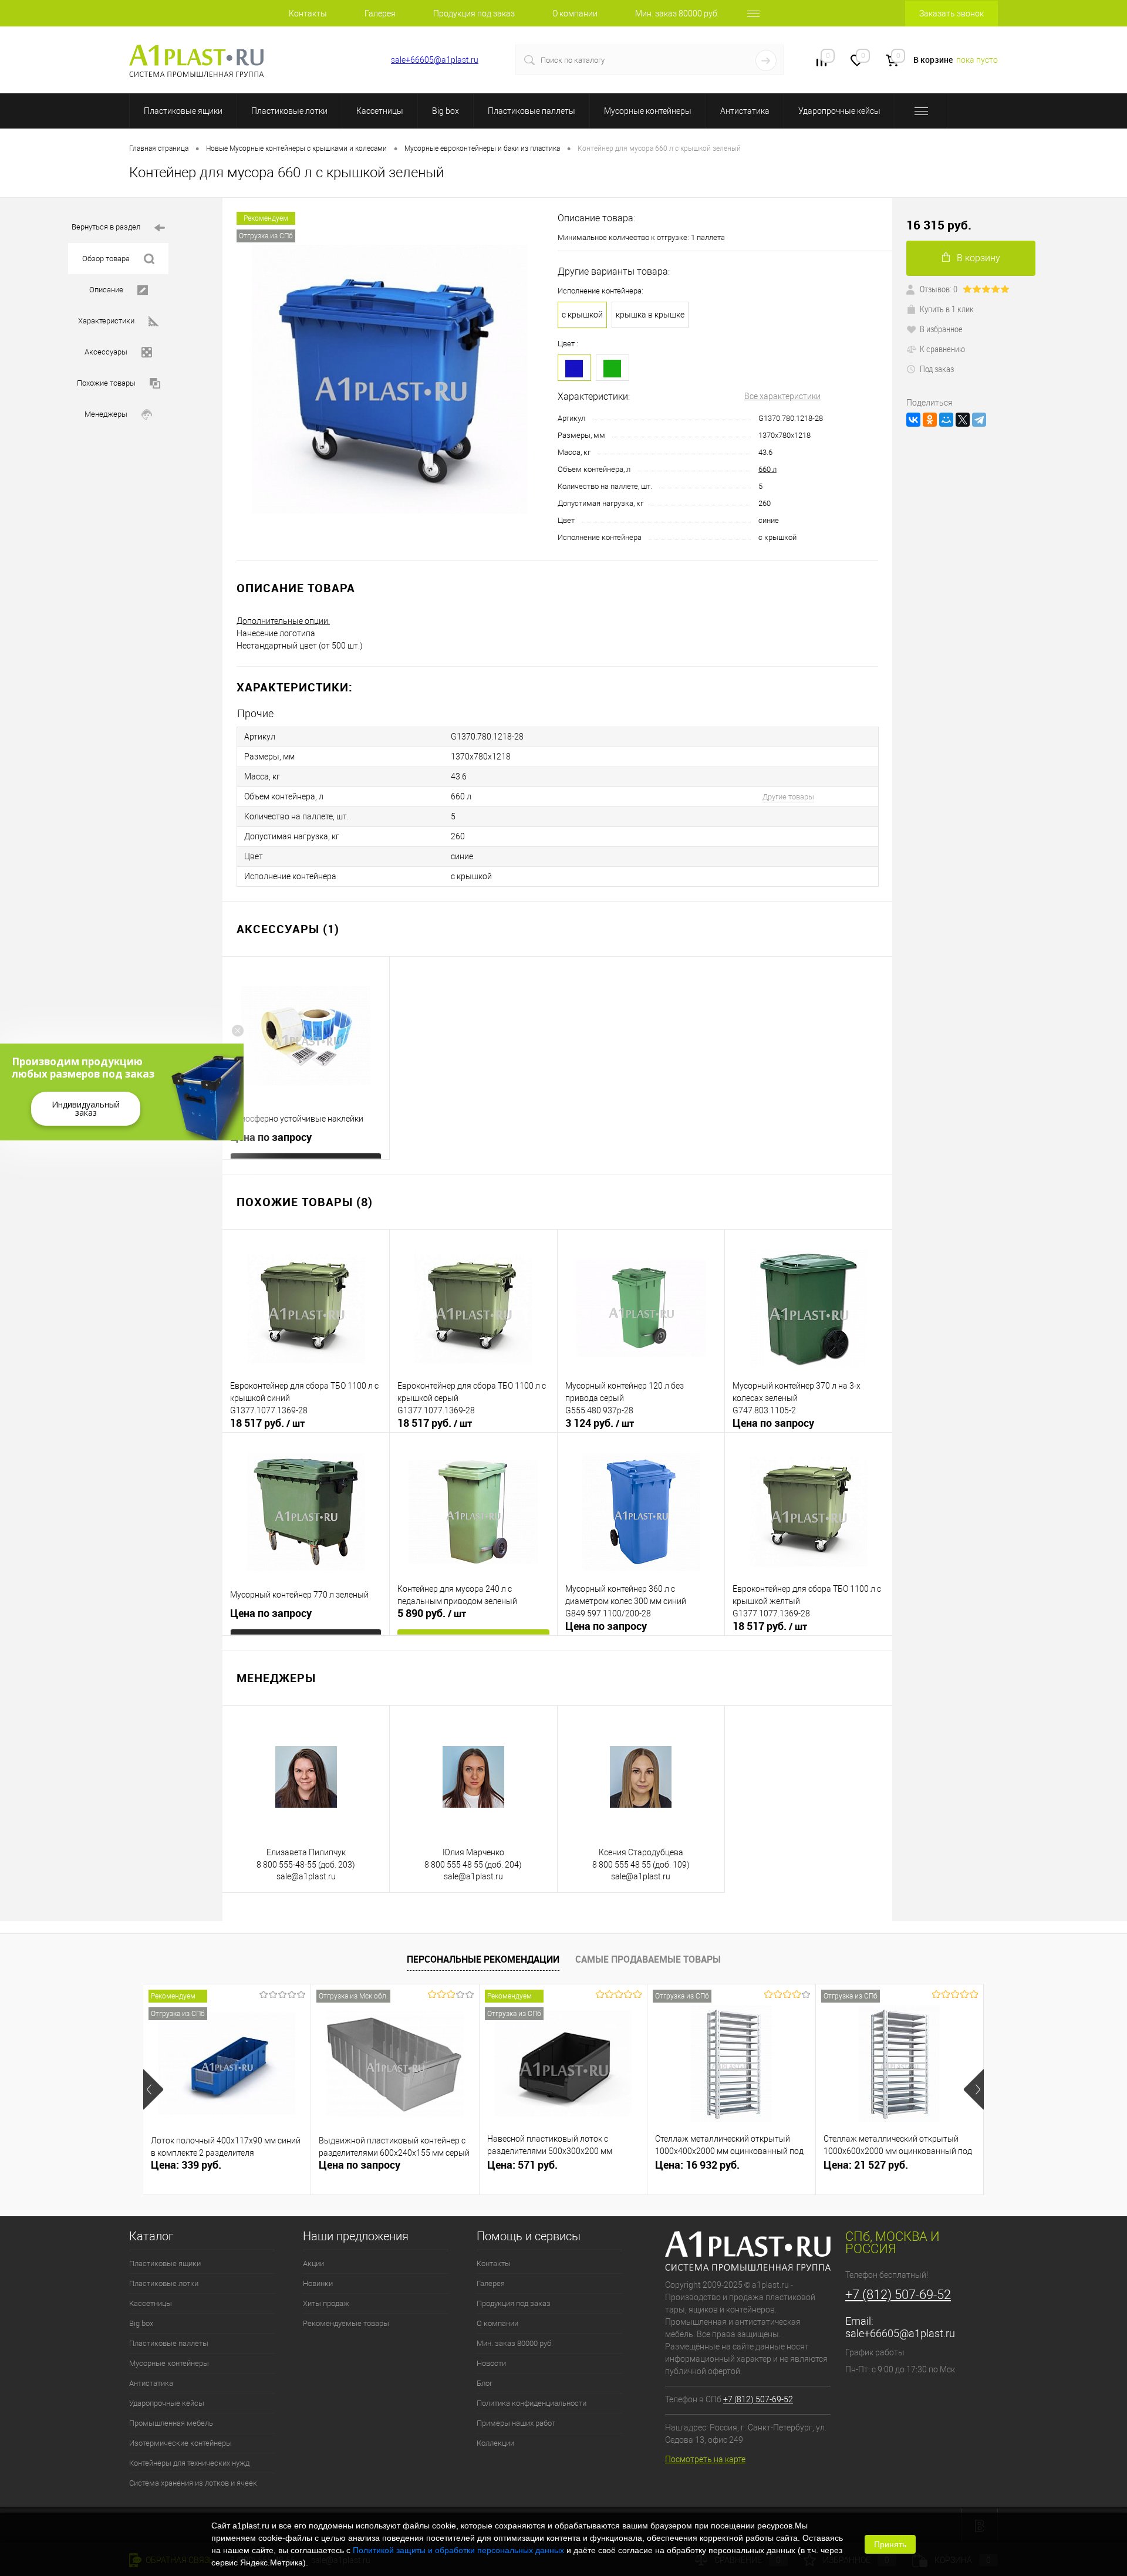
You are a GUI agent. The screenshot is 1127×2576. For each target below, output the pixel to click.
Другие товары (788, 797)
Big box (446, 111)
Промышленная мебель (171, 2423)
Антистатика (745, 111)
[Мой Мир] (946, 420)
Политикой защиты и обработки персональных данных (458, 2550)
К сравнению (942, 349)
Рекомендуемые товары (346, 2323)
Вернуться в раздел (106, 227)
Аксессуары (106, 352)
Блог (485, 2383)
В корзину (978, 258)
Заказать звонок (951, 13)
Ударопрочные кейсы (839, 111)
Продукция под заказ (474, 13)
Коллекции (495, 2443)
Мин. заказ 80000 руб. (677, 13)
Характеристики (106, 321)
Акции (313, 2263)
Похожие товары (106, 383)
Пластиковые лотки (289, 111)
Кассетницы (380, 111)
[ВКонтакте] (913, 420)
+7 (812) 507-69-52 (335, 60)
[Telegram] (979, 420)
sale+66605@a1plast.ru (435, 60)
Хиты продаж (326, 2303)
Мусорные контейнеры (648, 111)
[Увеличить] (390, 379)
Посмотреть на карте (705, 2459)
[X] (963, 420)
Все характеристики (782, 396)
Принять (890, 2544)
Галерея (380, 13)
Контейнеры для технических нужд (189, 2463)
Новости (491, 2363)
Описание (106, 290)
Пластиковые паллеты (532, 111)
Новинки (318, 2283)
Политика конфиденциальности (532, 2403)
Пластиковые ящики (183, 111)
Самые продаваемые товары (648, 1959)
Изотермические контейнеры (180, 2443)
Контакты (308, 13)
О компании (575, 13)
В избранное (941, 329)
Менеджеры (106, 414)
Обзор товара (106, 259)
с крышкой (582, 315)
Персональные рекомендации (483, 1959)
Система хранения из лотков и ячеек (193, 2483)
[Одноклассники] (930, 420)
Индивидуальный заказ (86, 1108)
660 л (767, 469)
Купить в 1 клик (947, 309)
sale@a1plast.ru (306, 1876)
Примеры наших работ (516, 2423)
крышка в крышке (650, 315)
